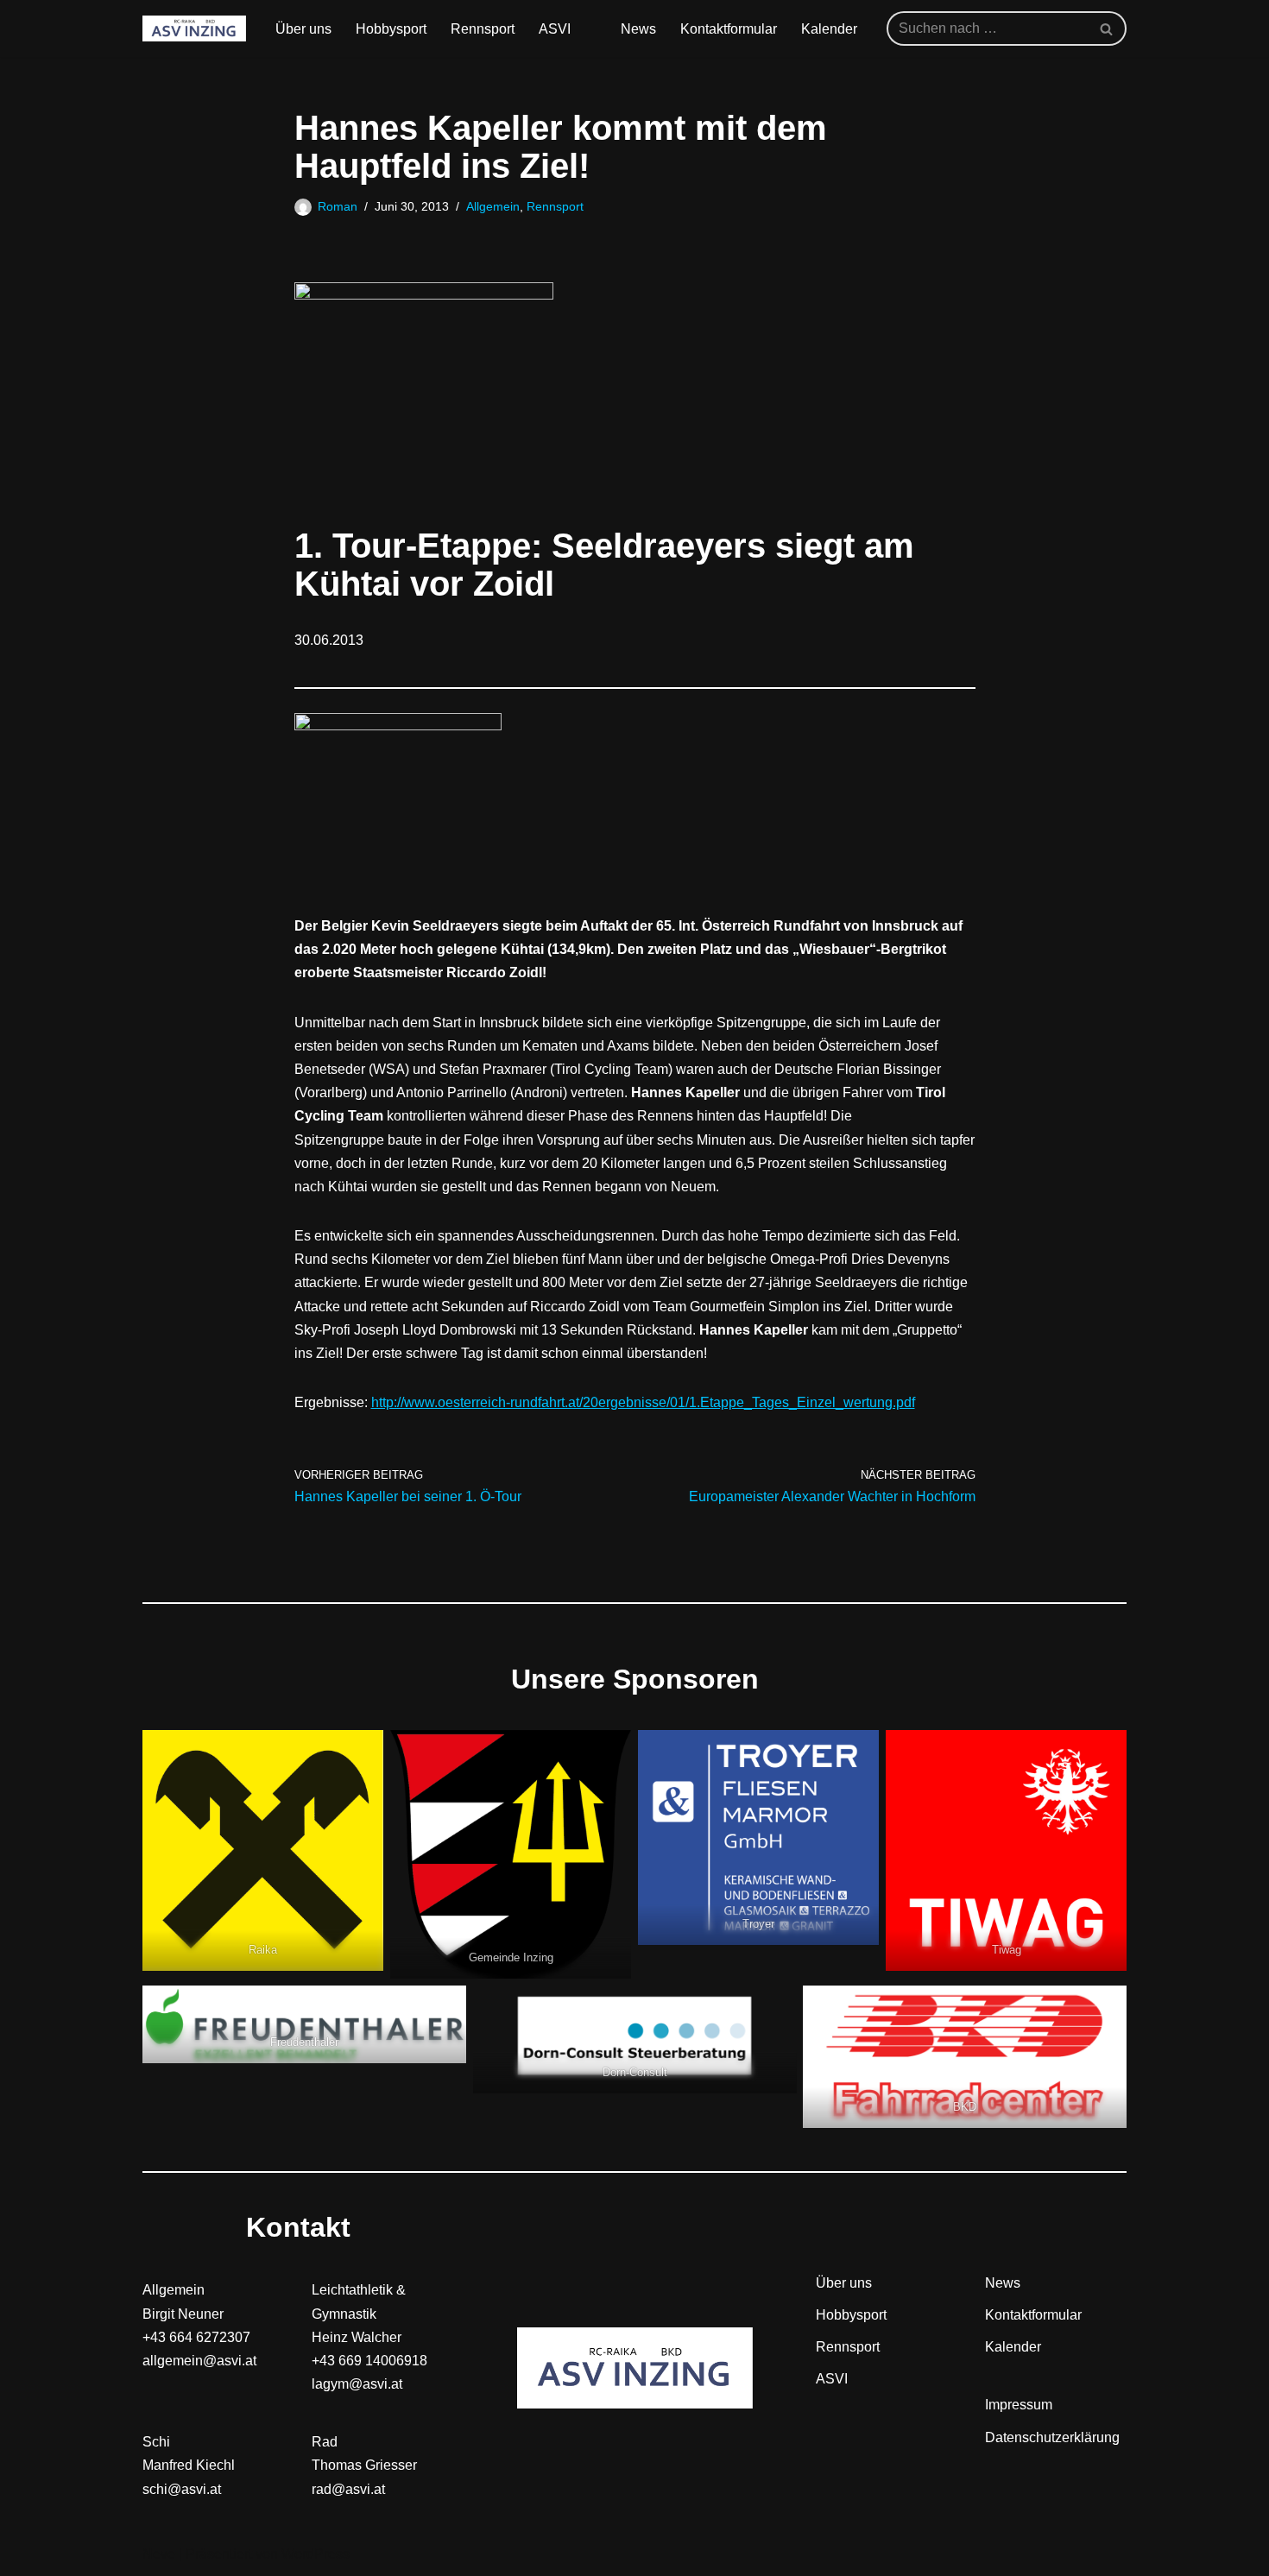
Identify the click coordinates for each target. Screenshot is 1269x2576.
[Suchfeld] (1107, 28)
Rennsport (483, 29)
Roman (338, 206)
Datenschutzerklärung (1052, 2437)
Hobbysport (391, 29)
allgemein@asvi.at (199, 2361)
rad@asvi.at (348, 2489)
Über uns (303, 29)
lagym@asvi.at (357, 2384)
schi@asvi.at (182, 2489)
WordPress (316, 2554)
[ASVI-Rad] (194, 28)
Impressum (1019, 2405)
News (638, 29)
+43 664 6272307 (196, 2337)
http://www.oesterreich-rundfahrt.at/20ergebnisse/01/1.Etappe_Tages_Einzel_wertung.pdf (643, 1402)
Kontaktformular (729, 29)
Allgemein (493, 206)
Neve (159, 2554)
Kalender (829, 29)
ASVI (555, 29)
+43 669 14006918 (369, 2361)
